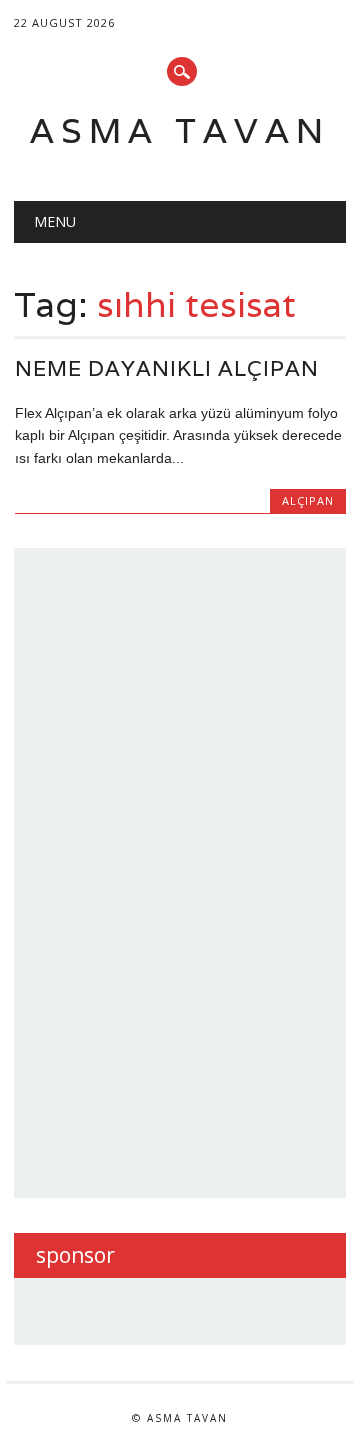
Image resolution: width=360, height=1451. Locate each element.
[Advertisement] (186, 870)
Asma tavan (180, 130)
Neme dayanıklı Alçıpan (167, 368)
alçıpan (308, 500)
